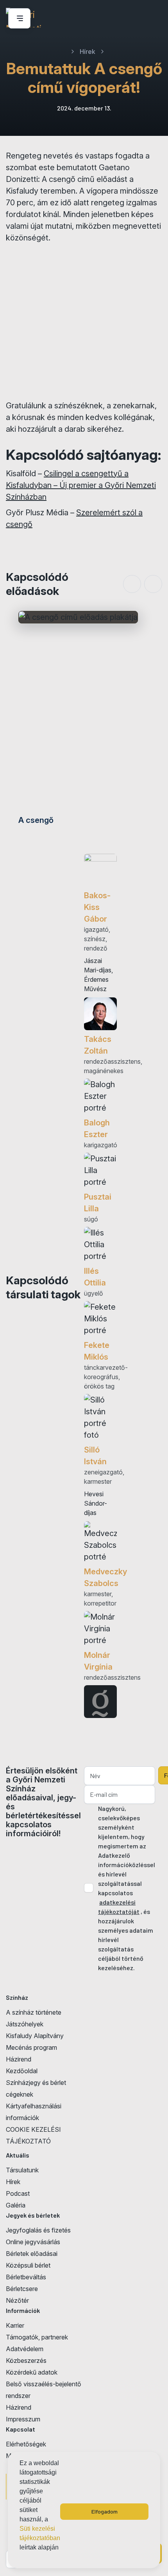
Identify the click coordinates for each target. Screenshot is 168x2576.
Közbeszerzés (26, 2361)
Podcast (18, 2193)
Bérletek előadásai (32, 2254)
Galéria (16, 2205)
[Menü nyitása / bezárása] (18, 18)
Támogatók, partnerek (37, 2337)
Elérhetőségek (26, 2444)
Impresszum (23, 2419)
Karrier (15, 2325)
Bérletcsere (22, 2289)
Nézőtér (17, 2300)
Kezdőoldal (22, 2071)
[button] (21, 2558)
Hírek (13, 2182)
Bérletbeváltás (26, 2277)
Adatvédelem (25, 2349)
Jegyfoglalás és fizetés (38, 2230)
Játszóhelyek (25, 2024)
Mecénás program (31, 2047)
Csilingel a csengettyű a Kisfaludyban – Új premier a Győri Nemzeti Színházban (81, 485)
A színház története (34, 2012)
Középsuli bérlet (28, 2265)
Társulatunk (22, 2170)
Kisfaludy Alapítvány (35, 2036)
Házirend (19, 2059)
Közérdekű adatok (32, 2372)
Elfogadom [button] (105, 2511)
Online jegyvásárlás (33, 2242)
